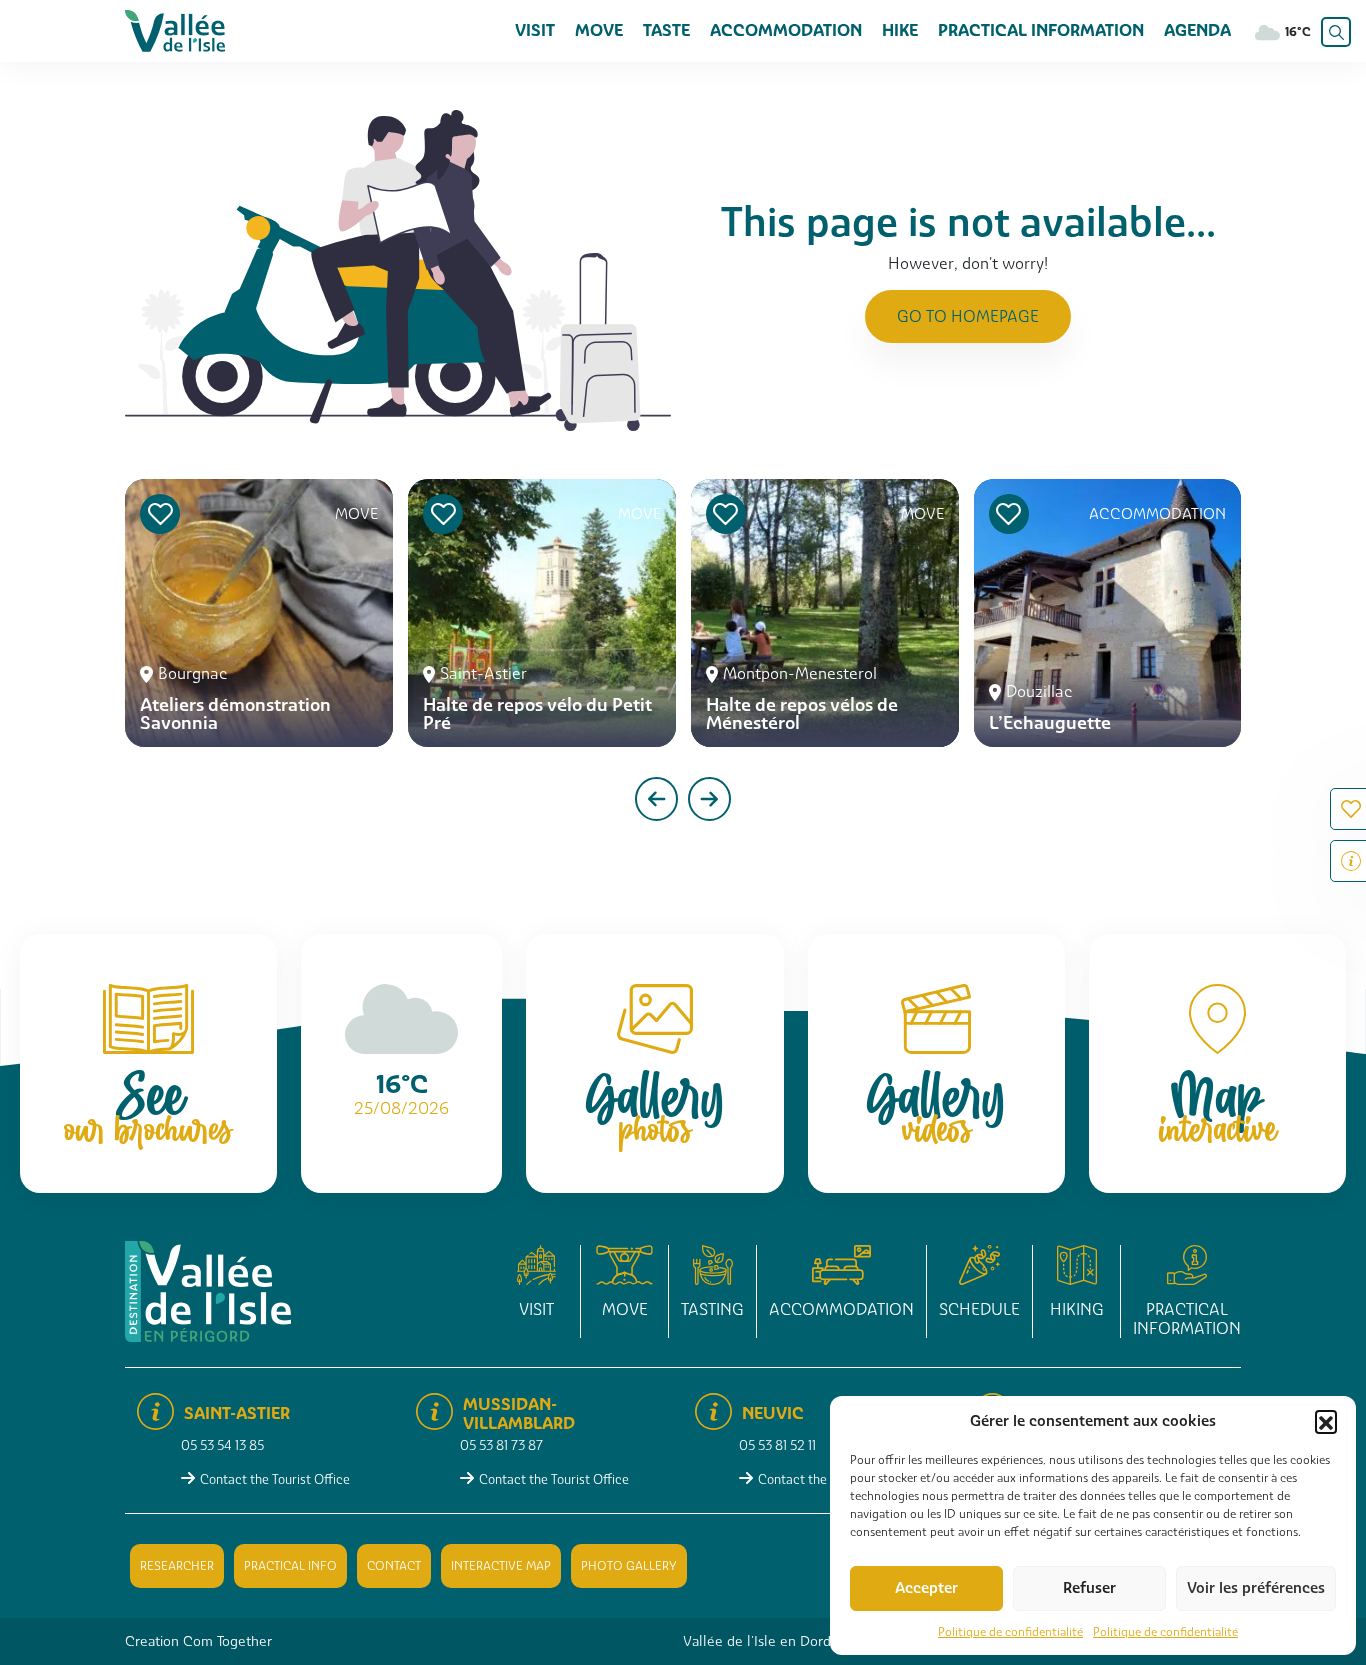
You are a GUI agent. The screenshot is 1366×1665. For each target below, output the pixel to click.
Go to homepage (968, 316)
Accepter (926, 1588)
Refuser (1089, 1588)
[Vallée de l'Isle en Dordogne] (175, 29)
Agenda (1197, 30)
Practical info (290, 1566)
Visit (535, 30)
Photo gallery (629, 1566)
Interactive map (501, 1566)
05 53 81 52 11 (777, 1445)
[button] (1326, 1421)
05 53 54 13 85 (222, 1445)
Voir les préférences (1256, 1588)
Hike (900, 30)
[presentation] (656, 799)
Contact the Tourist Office (275, 1479)
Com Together (227, 1641)
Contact (394, 1566)
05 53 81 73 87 (501, 1445)
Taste (666, 30)
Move (599, 30)
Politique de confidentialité (1010, 1632)
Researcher (177, 1566)
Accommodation (786, 30)
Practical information (1041, 30)
